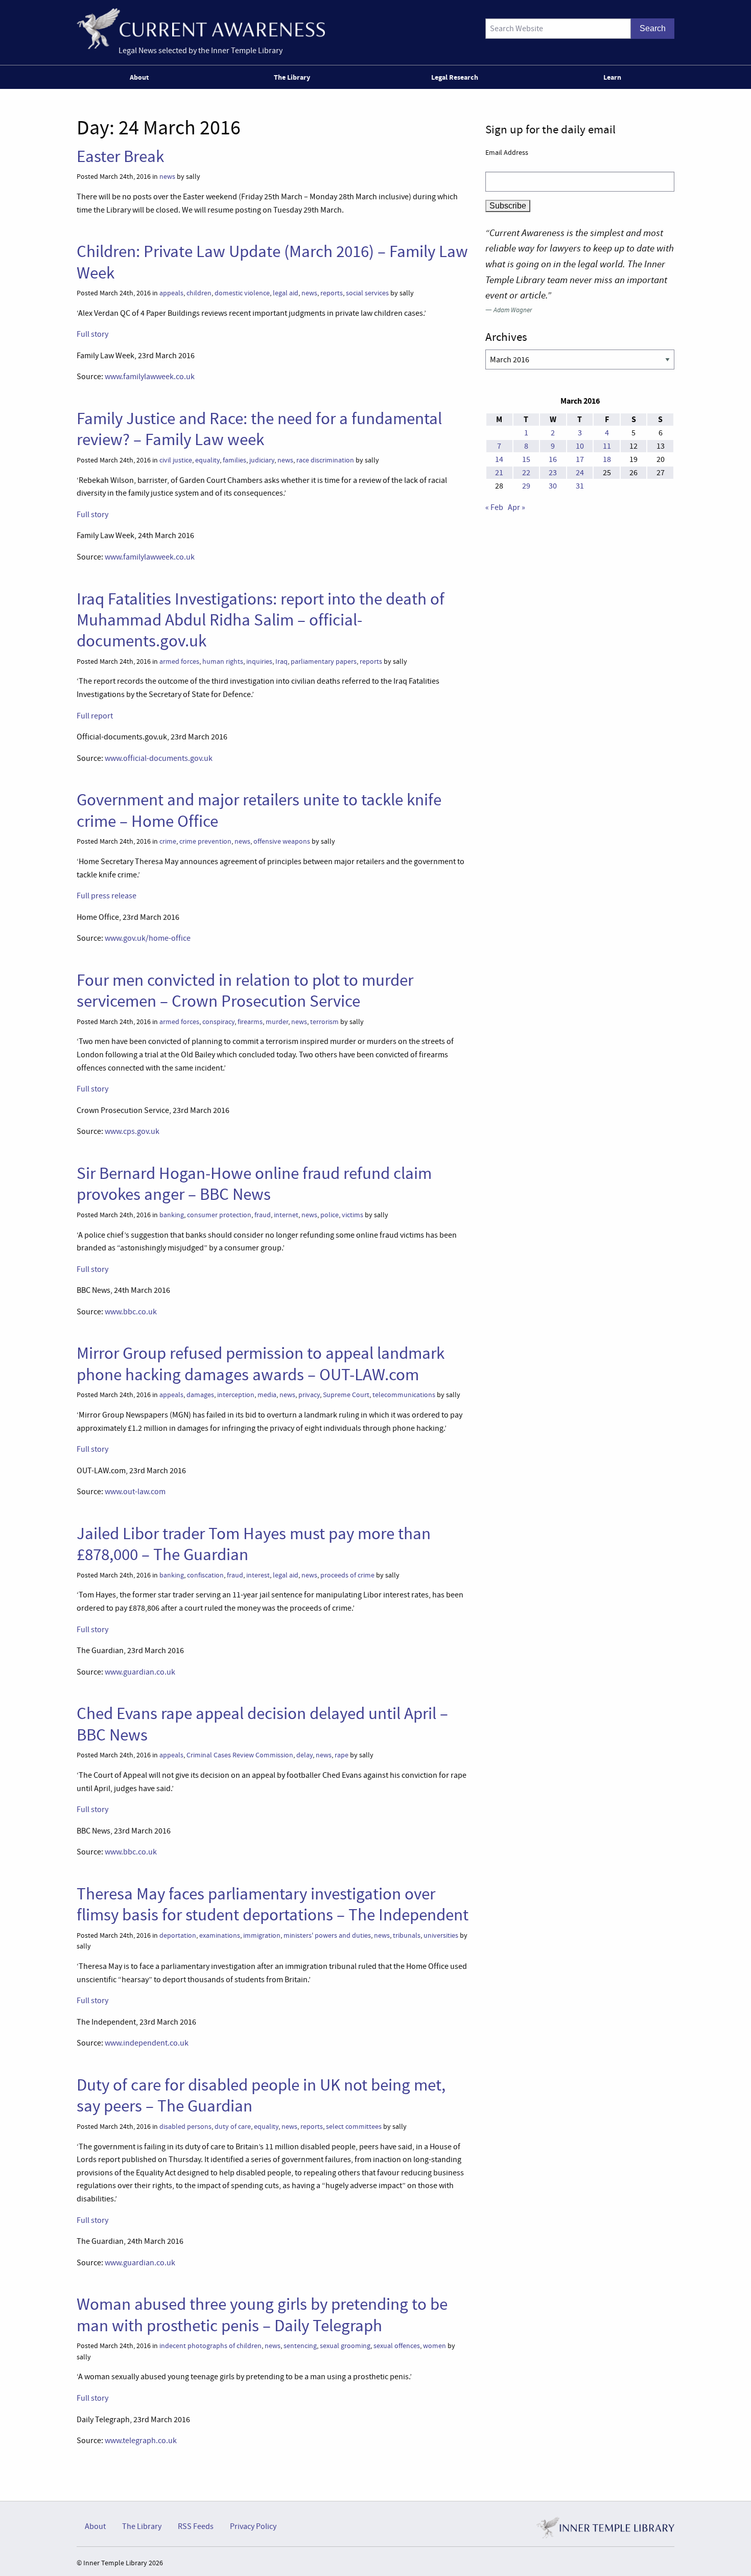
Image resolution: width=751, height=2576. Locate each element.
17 (580, 459)
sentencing (300, 2346)
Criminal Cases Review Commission (240, 1755)
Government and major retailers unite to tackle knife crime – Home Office (259, 810)
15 (526, 459)
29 (526, 486)
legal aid (286, 293)
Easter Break (120, 156)
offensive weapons (282, 841)
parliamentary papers (324, 662)
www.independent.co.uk (147, 2043)
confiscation (205, 1575)
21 (499, 473)
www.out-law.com (135, 1492)
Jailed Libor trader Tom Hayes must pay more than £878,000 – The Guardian (254, 1544)
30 (553, 486)
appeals (171, 293)
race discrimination (325, 460)
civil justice (176, 460)
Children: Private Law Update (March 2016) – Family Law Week (272, 262)
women (435, 2346)
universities (441, 1935)
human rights (223, 662)
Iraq (281, 662)
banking (172, 1215)
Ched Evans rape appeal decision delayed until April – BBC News (262, 1724)
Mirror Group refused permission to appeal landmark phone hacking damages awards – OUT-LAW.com (261, 1364)
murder (277, 1022)
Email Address (507, 152)
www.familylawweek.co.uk (150, 377)
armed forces (179, 662)
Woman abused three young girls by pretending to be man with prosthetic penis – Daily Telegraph (262, 2315)
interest (258, 1575)
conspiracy (218, 1022)
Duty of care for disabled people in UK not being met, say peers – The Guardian (261, 2095)
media (267, 1395)
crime (168, 841)
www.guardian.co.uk (140, 1672)
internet (286, 1215)
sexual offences (397, 2346)
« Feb (494, 507)
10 (580, 446)
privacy (309, 1395)
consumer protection (219, 1215)
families (234, 460)
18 (607, 459)
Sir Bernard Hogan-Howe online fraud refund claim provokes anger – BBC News (254, 1184)
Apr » (517, 507)
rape (342, 1755)
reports (332, 293)
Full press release (107, 896)
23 (553, 473)
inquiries (259, 662)
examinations (220, 1935)
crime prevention (205, 841)
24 (580, 473)
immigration (262, 1935)
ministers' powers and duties (327, 1935)
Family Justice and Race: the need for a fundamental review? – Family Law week (259, 429)
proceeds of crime (347, 1575)
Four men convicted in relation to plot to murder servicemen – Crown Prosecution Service (245, 991)
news (167, 177)
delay (304, 1755)
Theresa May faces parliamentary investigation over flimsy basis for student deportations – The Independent (273, 1904)
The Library (292, 77)
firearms (250, 1022)
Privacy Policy (253, 2526)
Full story (92, 334)
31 (580, 486)
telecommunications (404, 1395)
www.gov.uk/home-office (148, 938)
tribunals (407, 1935)
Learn (612, 77)
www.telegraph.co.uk (141, 2441)
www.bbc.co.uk (131, 1312)
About (139, 77)
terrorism (324, 1022)
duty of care (233, 2127)
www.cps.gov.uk (132, 1131)
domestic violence (242, 293)
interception (236, 1395)
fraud (263, 1215)
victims (353, 1215)
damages (200, 1395)
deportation (178, 1935)
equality (207, 460)
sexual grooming (345, 2346)
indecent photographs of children (210, 2346)
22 (526, 473)
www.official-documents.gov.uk (159, 758)
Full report (95, 716)
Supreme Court (346, 1395)
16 (553, 459)
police (330, 1215)
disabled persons (185, 2127)
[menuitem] (141, 77)
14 (499, 459)
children (199, 293)
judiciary (262, 460)
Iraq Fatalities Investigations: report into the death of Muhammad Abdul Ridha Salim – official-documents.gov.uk (261, 620)
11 (607, 446)
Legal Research (455, 77)
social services (367, 293)
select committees (354, 2127)
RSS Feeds (196, 2526)
